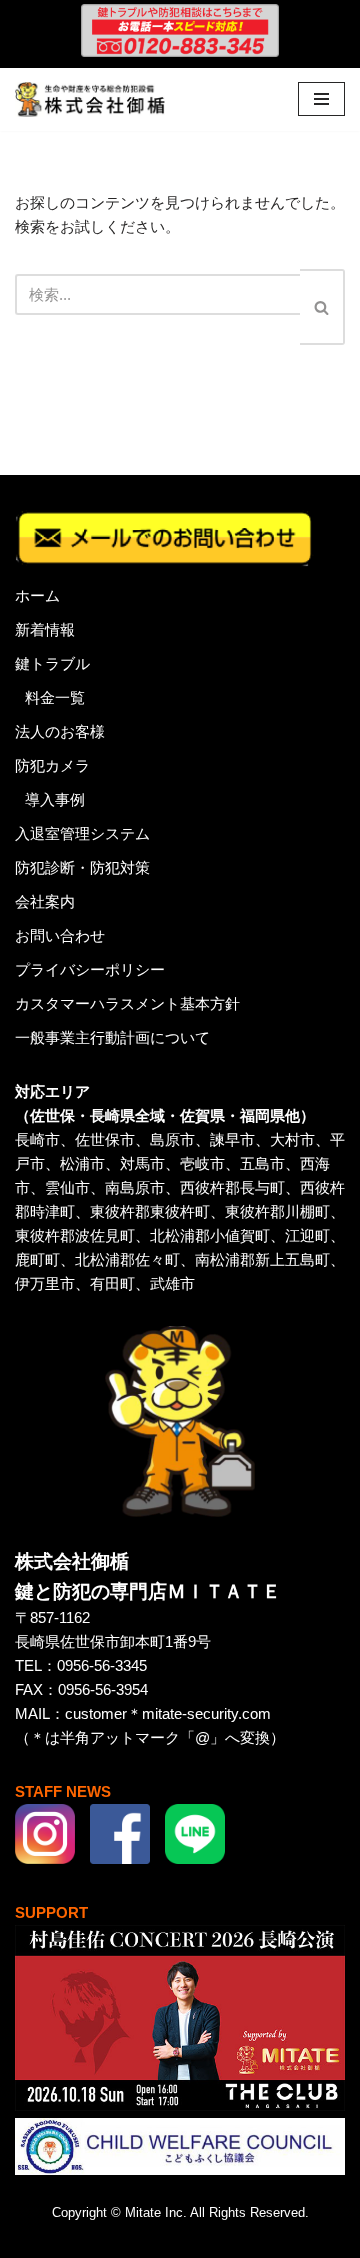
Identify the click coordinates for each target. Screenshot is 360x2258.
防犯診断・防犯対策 (82, 867)
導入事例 (55, 799)
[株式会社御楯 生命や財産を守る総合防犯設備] (90, 99)
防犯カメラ (52, 765)
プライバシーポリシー (90, 969)
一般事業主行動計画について (112, 1037)
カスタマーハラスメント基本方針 (127, 1003)
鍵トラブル (52, 663)
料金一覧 (55, 697)
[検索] (322, 307)
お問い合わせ (60, 935)
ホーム (37, 595)
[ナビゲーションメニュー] (321, 99)
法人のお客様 (60, 731)
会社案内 (45, 901)
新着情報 (45, 629)
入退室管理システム (82, 833)
